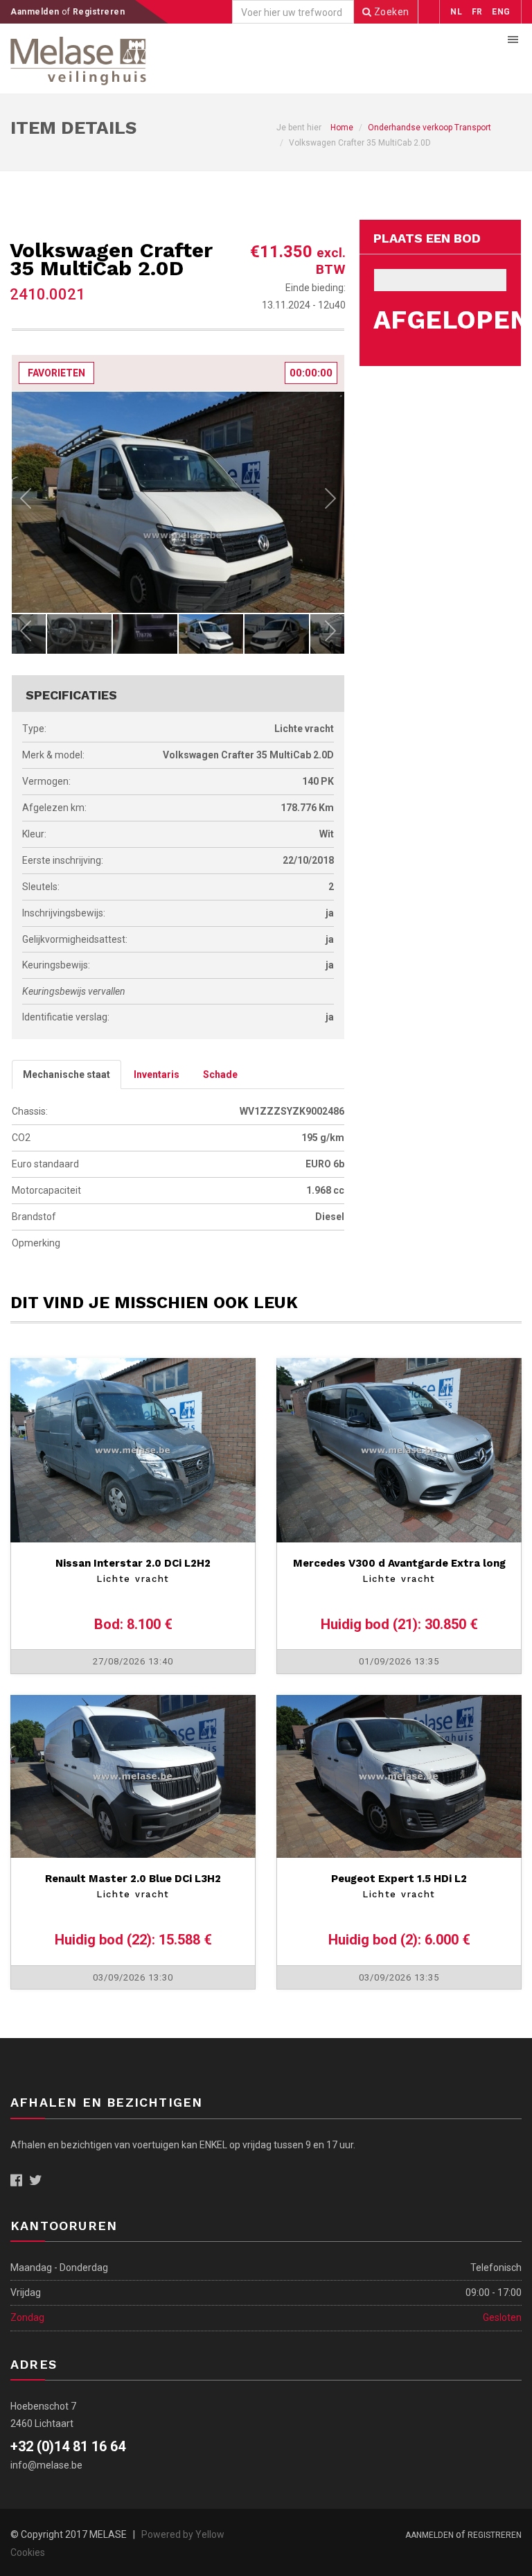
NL (456, 12)
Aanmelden (36, 12)
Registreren (99, 12)
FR (477, 12)
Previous (26, 502)
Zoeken (390, 12)
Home (342, 128)
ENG (501, 12)
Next (330, 502)
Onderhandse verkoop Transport (429, 128)
